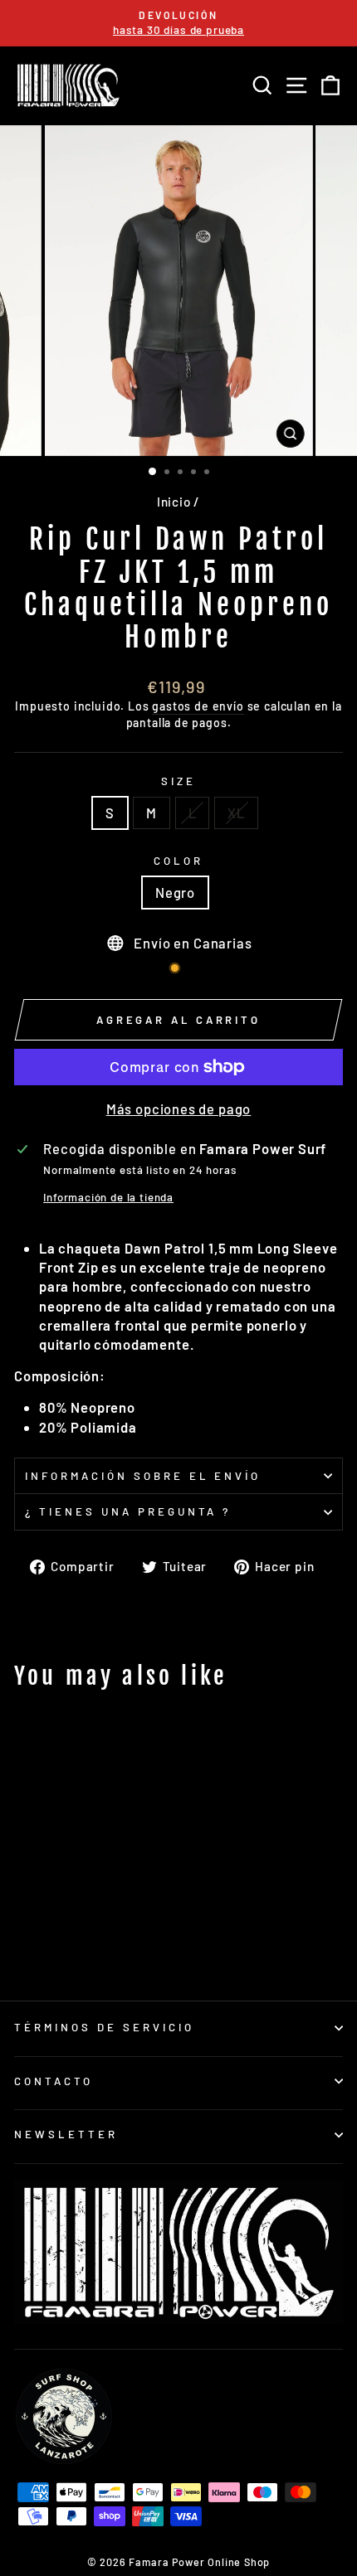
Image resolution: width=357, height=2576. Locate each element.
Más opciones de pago (179, 1109)
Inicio (174, 502)
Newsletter (66, 2134)
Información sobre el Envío (143, 1476)
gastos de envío (198, 706)
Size (178, 781)
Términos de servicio (104, 2027)
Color (178, 861)
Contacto (54, 2081)
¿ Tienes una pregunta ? (128, 1511)
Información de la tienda (108, 1197)
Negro (175, 892)
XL (236, 813)
